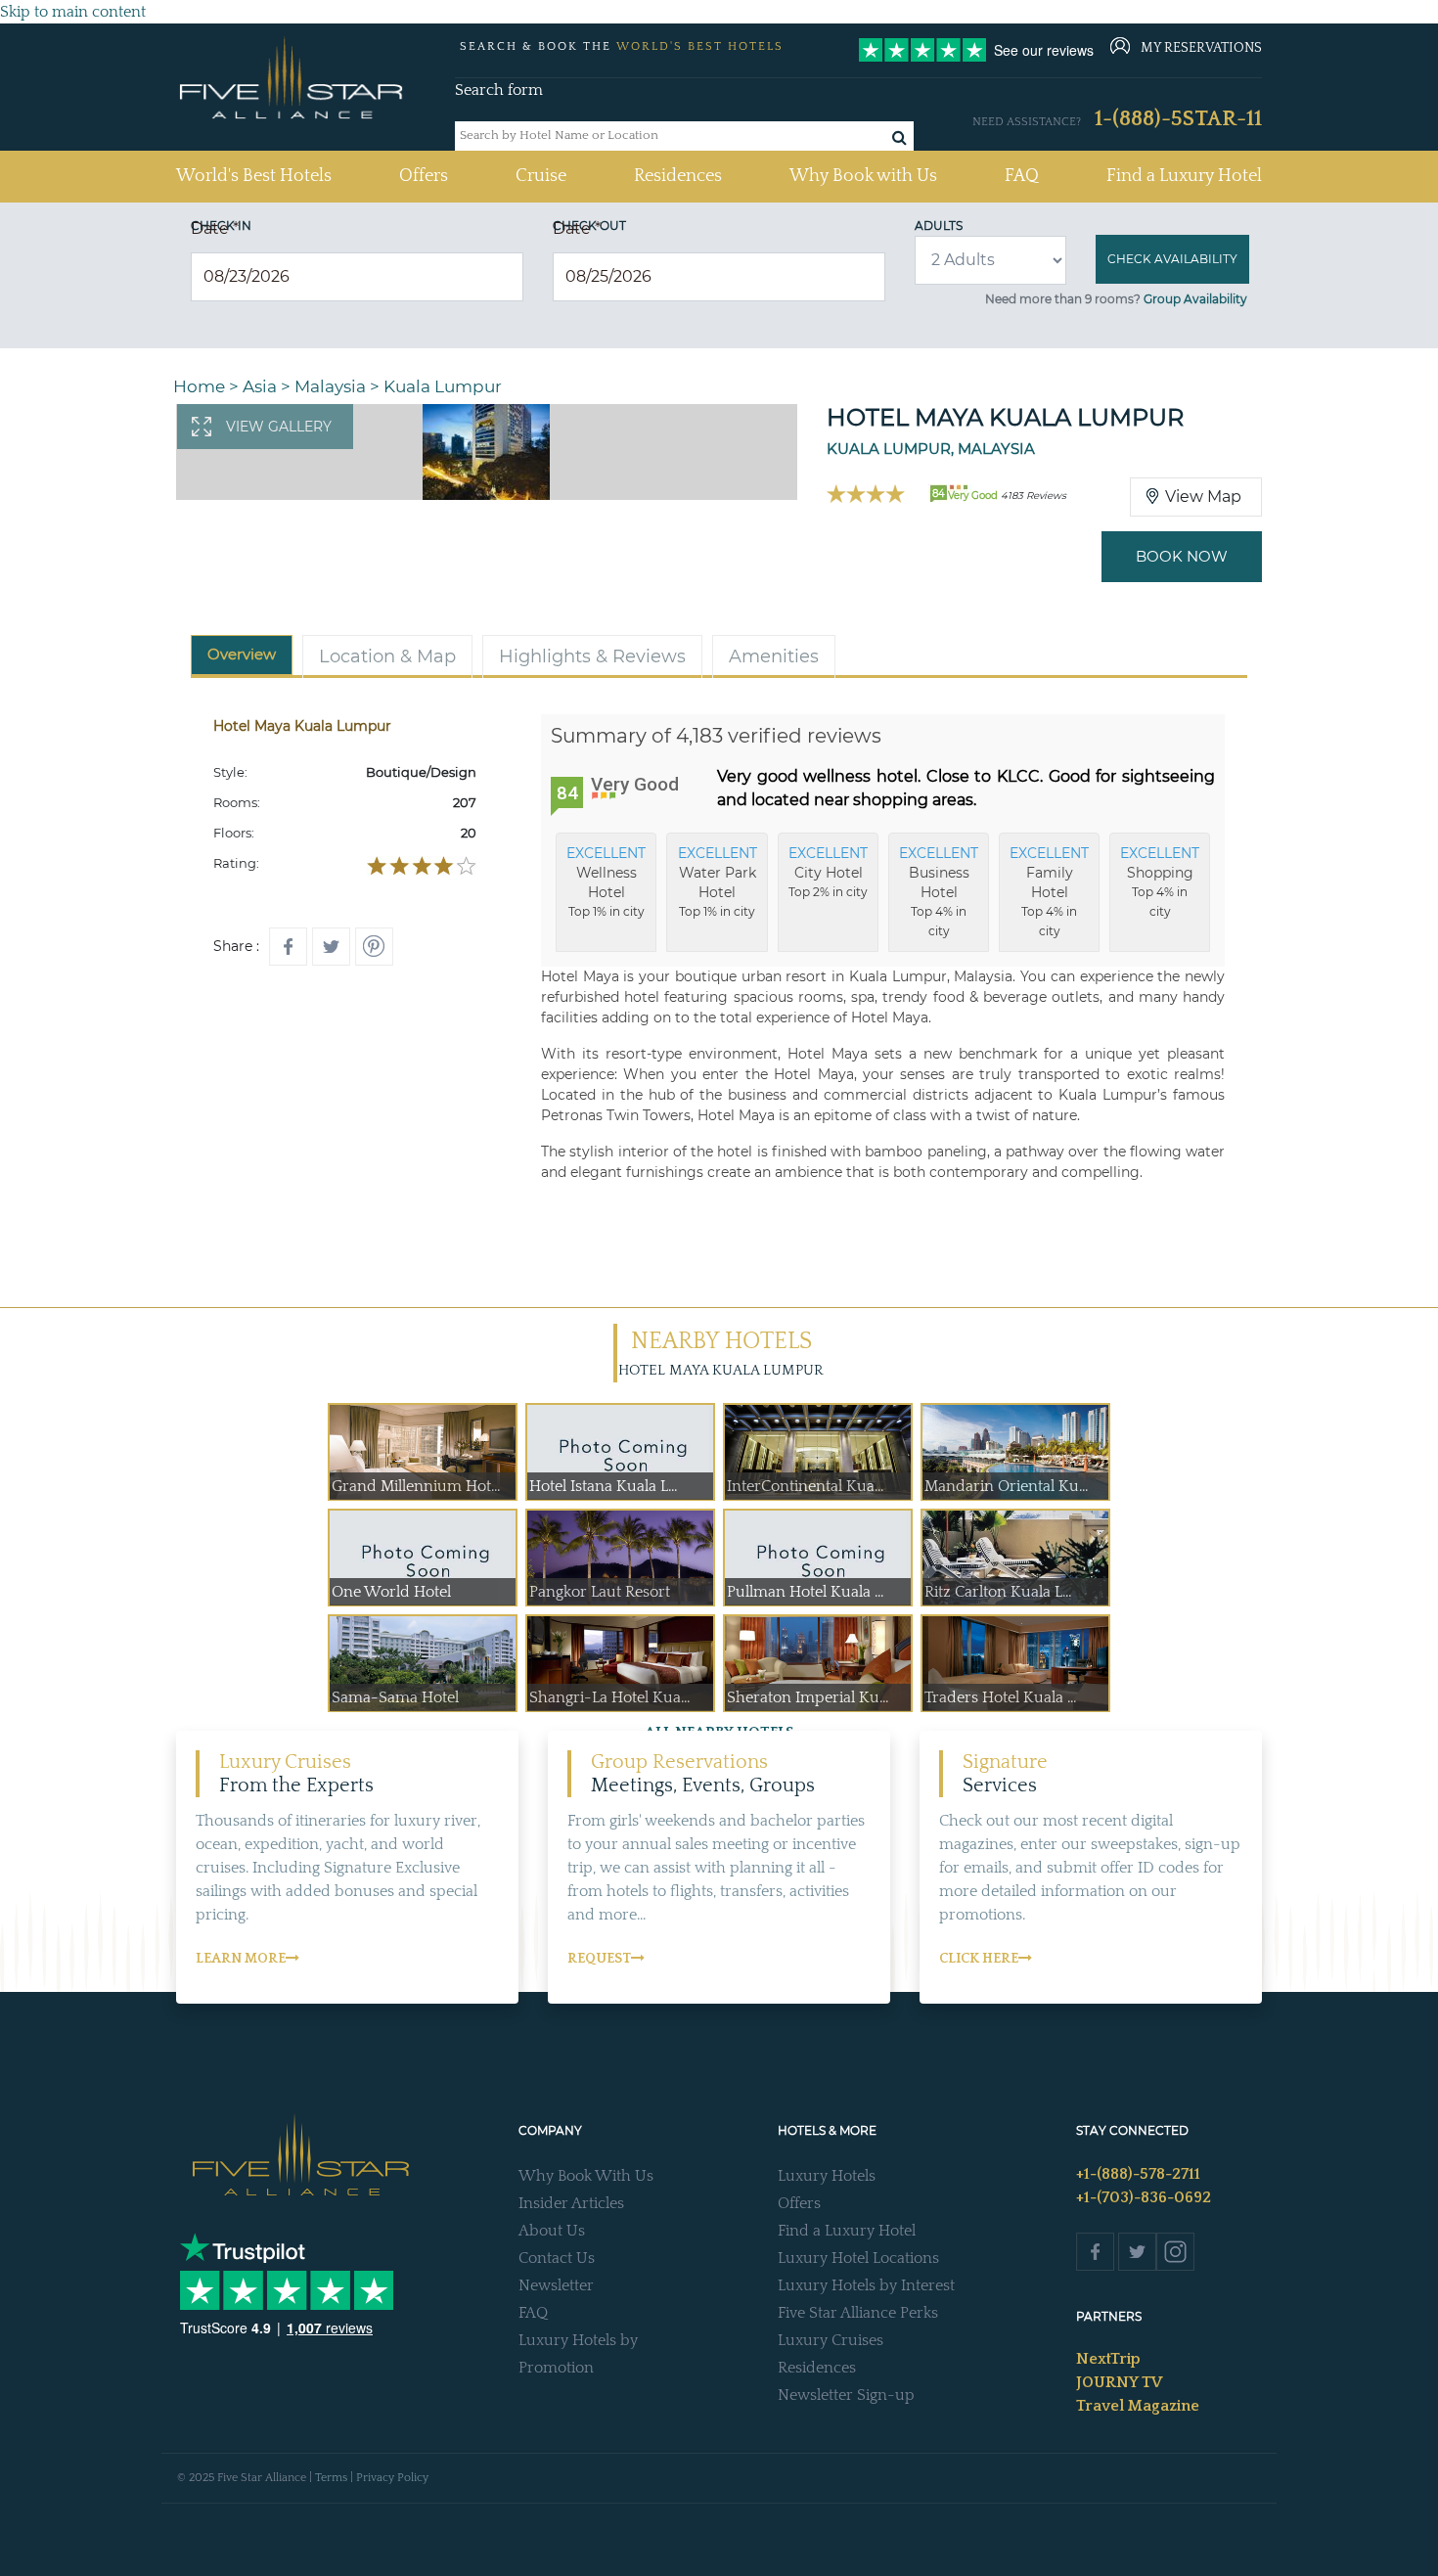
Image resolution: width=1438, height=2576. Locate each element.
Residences (678, 176)
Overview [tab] (242, 654)
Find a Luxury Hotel (1184, 176)
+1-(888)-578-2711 (1138, 2174)
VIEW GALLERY (279, 427)
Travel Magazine (1138, 2406)
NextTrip (1108, 2359)
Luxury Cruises (831, 2340)
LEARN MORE (241, 1959)
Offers (424, 176)
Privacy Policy (392, 2478)
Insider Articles (571, 2203)
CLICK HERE (979, 1959)
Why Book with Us (863, 176)
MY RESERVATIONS (1201, 48)
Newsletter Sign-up (846, 2395)
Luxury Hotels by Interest (866, 2285)
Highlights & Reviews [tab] (592, 656)
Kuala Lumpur (443, 386)
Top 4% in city (939, 891)
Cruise (541, 176)
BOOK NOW (1182, 556)
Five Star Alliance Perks (858, 2313)
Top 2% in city (828, 872)
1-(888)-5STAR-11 (1178, 119)
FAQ (1022, 176)
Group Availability (1195, 299)
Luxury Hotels (827, 2176)
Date (215, 228)
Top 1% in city (606, 881)
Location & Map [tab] (387, 656)
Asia (260, 386)
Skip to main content (73, 12)
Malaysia (330, 386)
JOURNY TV (1119, 2382)
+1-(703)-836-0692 (1144, 2197)
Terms (331, 2478)
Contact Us (557, 2258)
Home (199, 386)
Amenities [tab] (774, 656)
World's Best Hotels (254, 176)
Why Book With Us (586, 2176)
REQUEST (599, 1959)
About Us (552, 2231)
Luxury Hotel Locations (858, 2258)
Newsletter (556, 2285)
